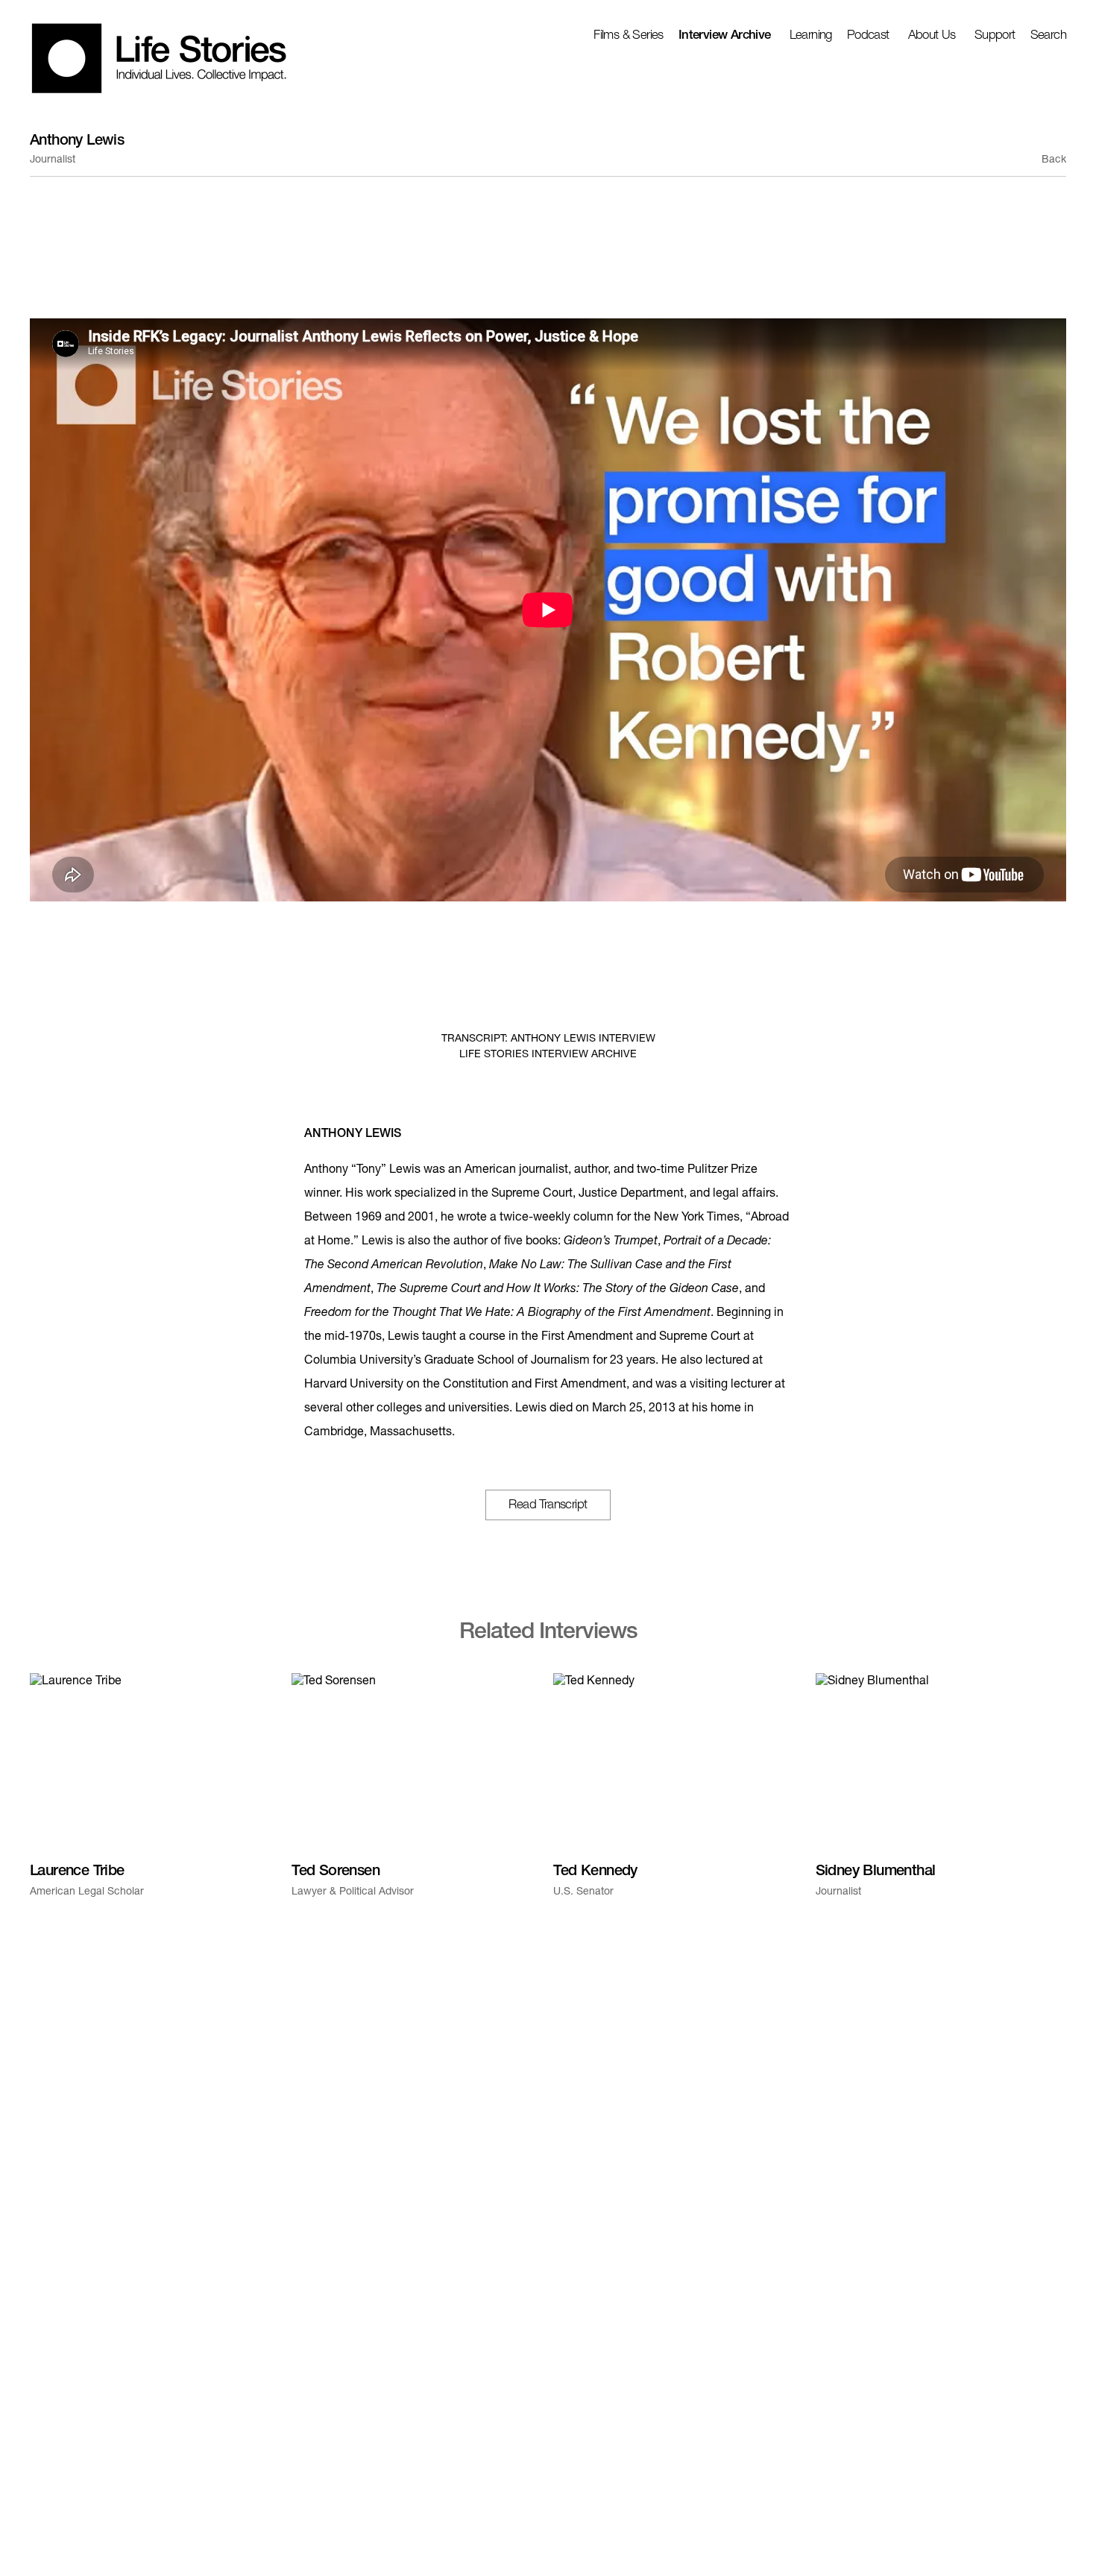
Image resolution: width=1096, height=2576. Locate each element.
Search (1048, 36)
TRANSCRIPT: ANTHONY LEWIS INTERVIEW (548, 1039)
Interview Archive (725, 36)
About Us (932, 36)
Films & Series (629, 36)
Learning (811, 36)
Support (995, 36)
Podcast (868, 36)
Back (1054, 160)
